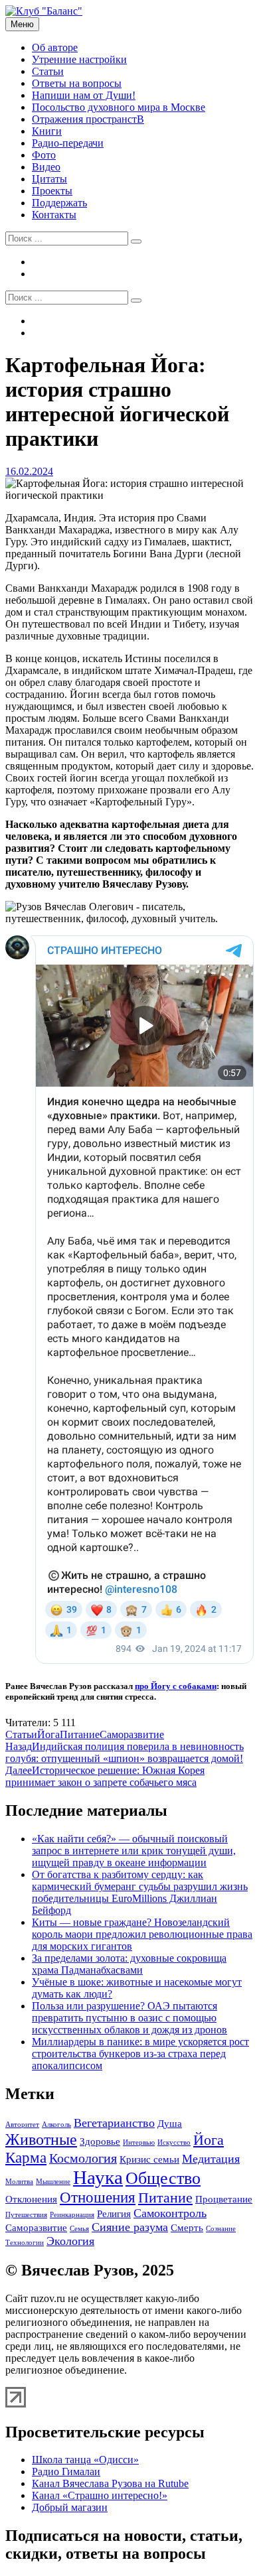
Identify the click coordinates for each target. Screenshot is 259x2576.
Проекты (52, 191)
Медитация (211, 2159)
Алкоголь (56, 2125)
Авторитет (22, 2125)
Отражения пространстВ (88, 119)
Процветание (224, 2199)
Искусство (174, 2142)
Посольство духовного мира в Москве (119, 107)
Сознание (221, 2229)
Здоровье (100, 2141)
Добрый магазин (70, 2507)
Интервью (139, 2142)
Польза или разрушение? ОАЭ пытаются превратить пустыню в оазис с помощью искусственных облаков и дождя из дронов (129, 2018)
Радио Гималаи (66, 2472)
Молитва (19, 2182)
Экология (70, 2241)
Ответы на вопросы (77, 83)
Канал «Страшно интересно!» (100, 2495)
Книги (47, 131)
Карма (26, 2157)
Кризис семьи (149, 2159)
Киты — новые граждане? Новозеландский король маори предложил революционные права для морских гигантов (142, 1934)
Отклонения (31, 2199)
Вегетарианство (114, 2123)
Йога (48, 1734)
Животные (41, 2139)
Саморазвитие (132, 1734)
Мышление (53, 2182)
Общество (163, 2178)
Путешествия (26, 2215)
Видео (46, 167)
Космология (83, 2158)
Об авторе (55, 47)
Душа (170, 2124)
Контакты (54, 215)
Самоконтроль (170, 2213)
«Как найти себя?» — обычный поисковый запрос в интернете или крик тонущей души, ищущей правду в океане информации (134, 1851)
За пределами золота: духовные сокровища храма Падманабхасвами (129, 1964)
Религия (114, 2214)
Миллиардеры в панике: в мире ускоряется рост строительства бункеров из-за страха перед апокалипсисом (140, 2054)
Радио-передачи (68, 143)
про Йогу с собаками (176, 1686)
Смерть (187, 2228)
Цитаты (49, 179)
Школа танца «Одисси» (85, 2460)
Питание (80, 1734)
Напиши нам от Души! (84, 95)
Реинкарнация (72, 2215)
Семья (79, 2229)
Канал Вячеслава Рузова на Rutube (110, 2483)
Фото (44, 155)
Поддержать (59, 203)
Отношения (98, 2197)
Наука (98, 2177)
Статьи (48, 71)
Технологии (25, 2243)
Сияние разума (130, 2227)
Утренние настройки (79, 59)
